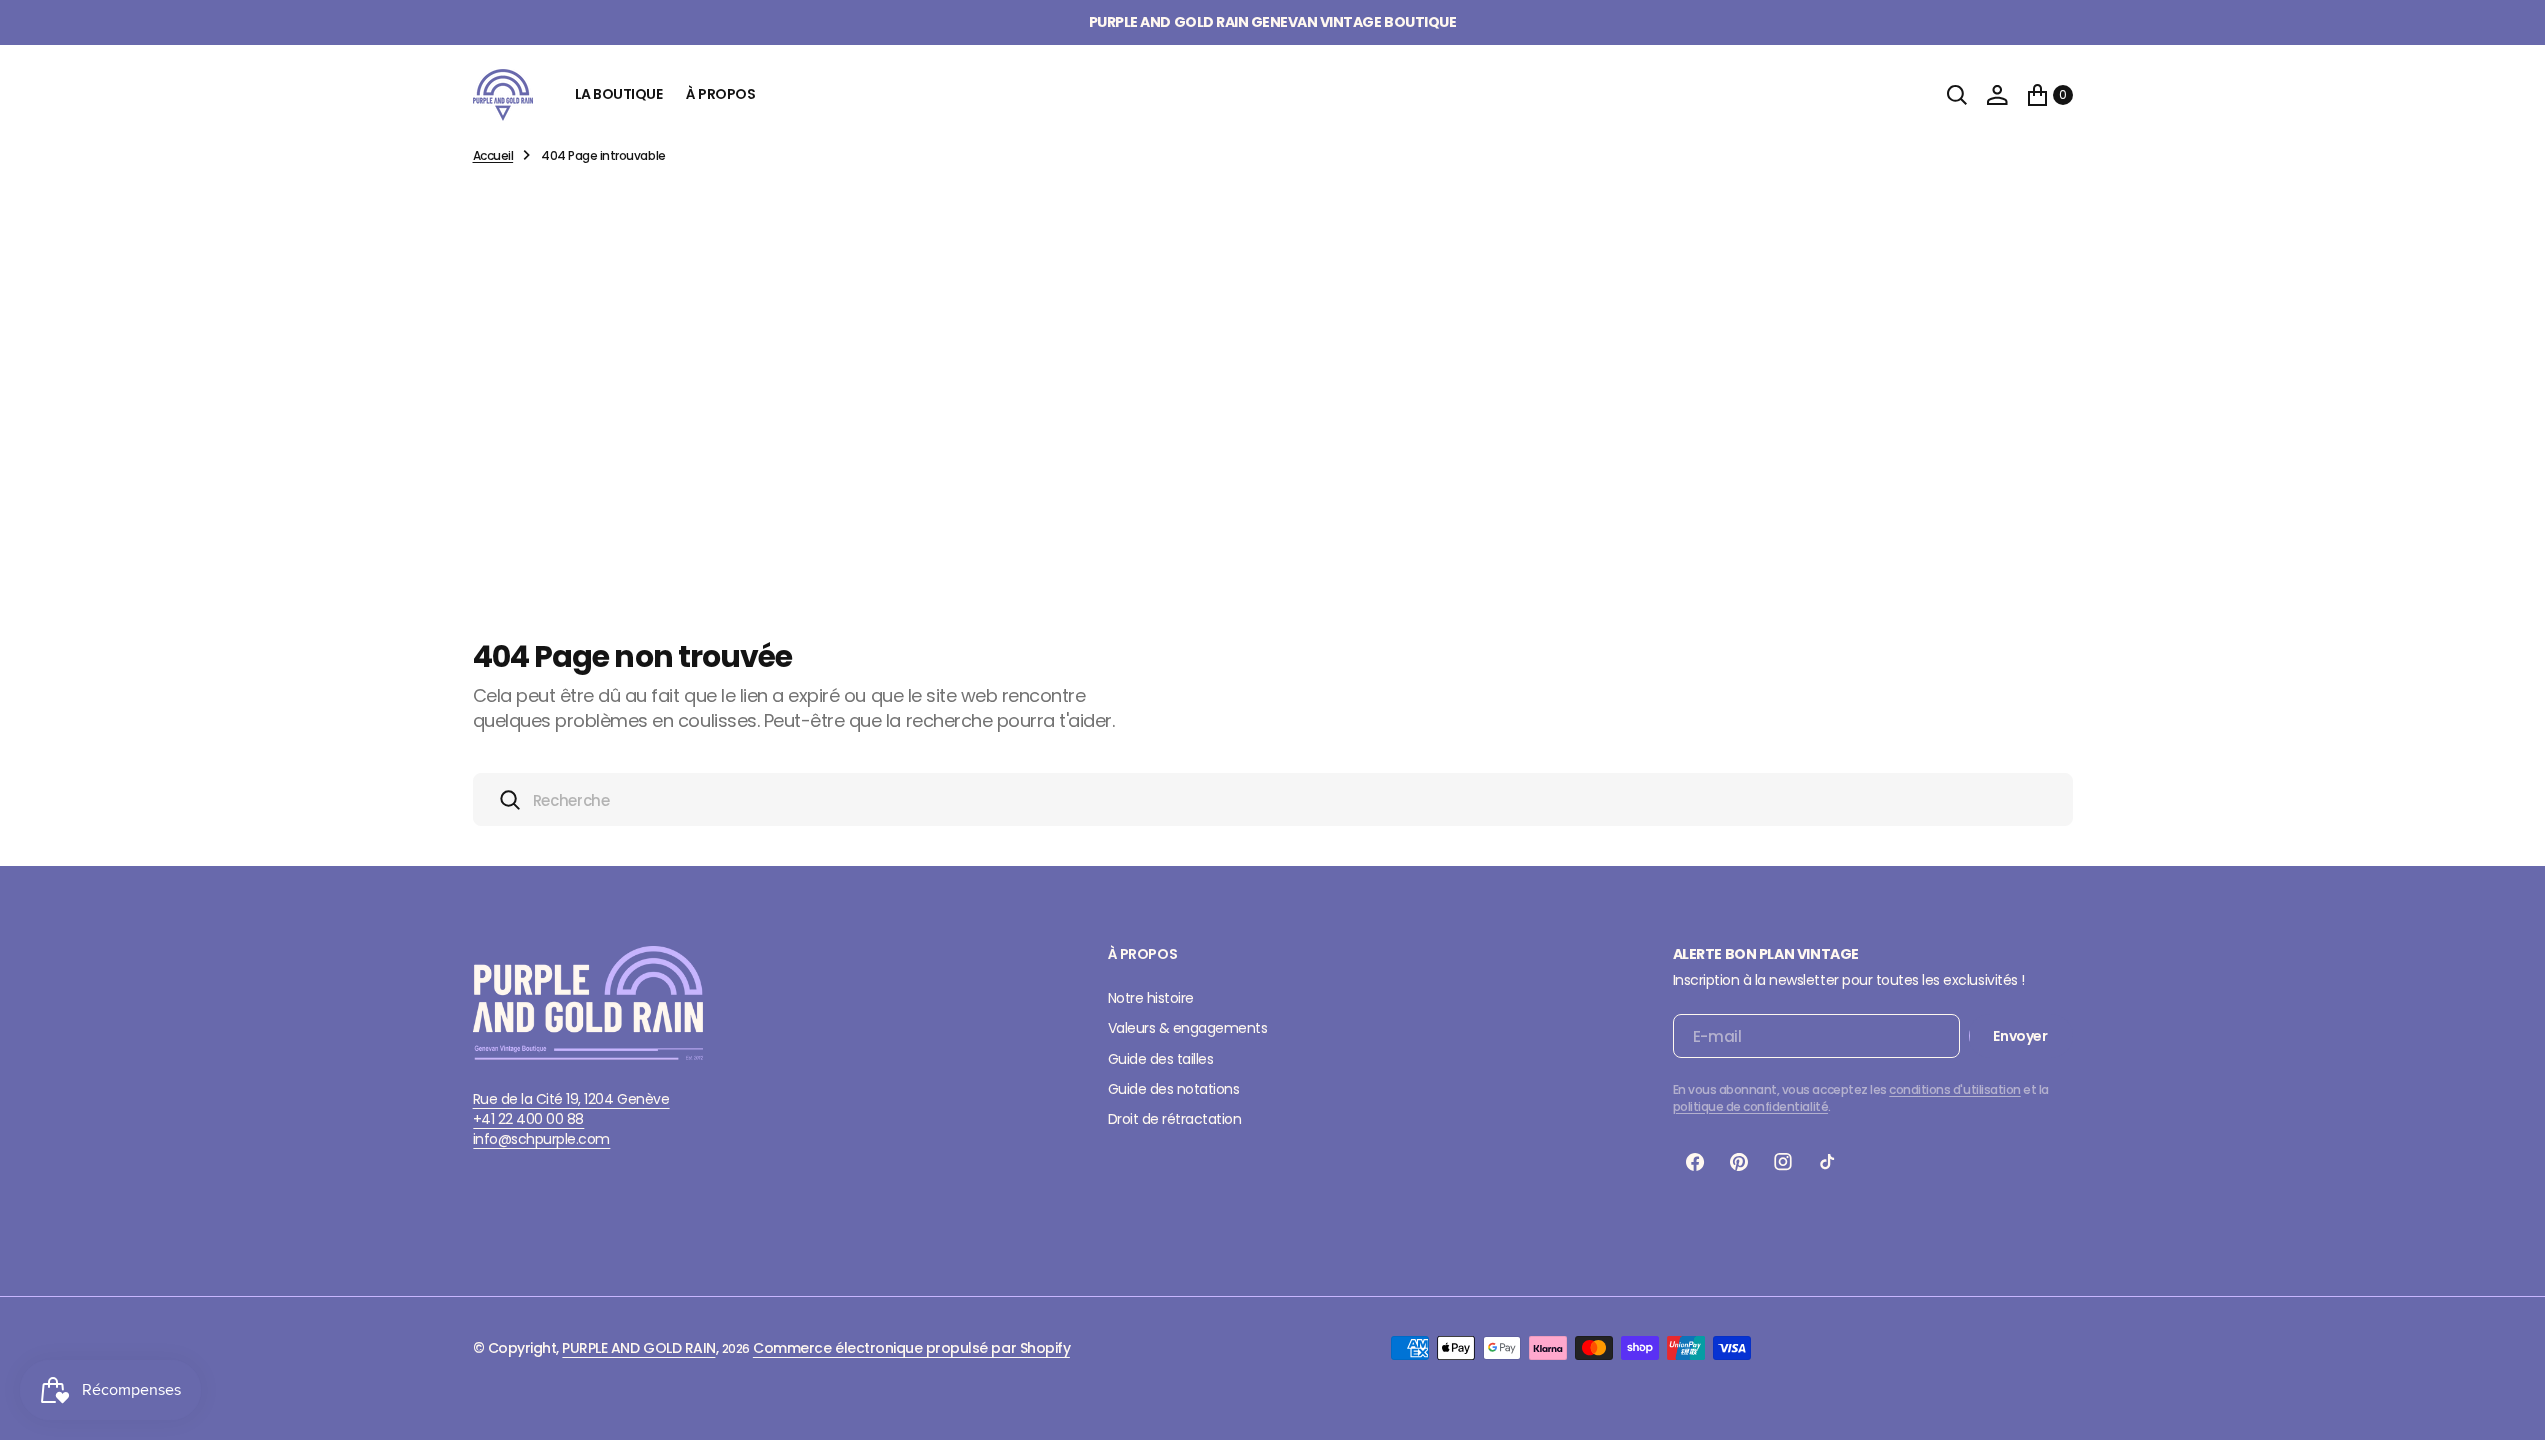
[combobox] (1273, 799)
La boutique (619, 94)
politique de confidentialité (1751, 1106)
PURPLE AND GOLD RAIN (638, 1348)
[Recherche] (1957, 95)
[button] (1997, 95)
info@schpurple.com (541, 1139)
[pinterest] (1739, 1162)
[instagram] (1783, 1162)
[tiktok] (1827, 1162)
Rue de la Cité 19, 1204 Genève (571, 1099)
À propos (720, 94)
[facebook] (1695, 1162)
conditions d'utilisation (1954, 1089)
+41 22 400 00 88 (528, 1119)
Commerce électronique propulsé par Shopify (911, 1348)
